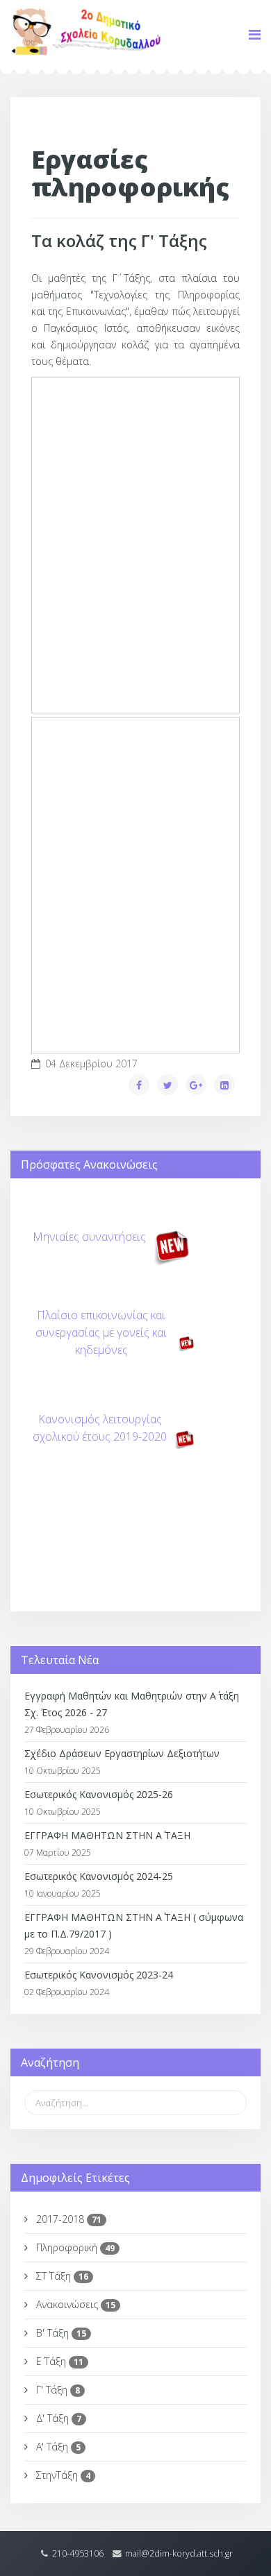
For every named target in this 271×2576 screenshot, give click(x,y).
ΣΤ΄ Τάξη (61, 2276)
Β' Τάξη (60, 2333)
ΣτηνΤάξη (62, 2475)
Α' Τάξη (57, 2447)
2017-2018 (67, 2219)
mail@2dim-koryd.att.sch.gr (179, 2553)
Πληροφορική (74, 2247)
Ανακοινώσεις (74, 2304)
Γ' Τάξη (57, 2390)
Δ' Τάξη (57, 2418)
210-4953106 (78, 2553)
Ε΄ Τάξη (58, 2361)
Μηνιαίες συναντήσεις (89, 1237)
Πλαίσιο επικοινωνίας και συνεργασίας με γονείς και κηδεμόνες (101, 1332)
